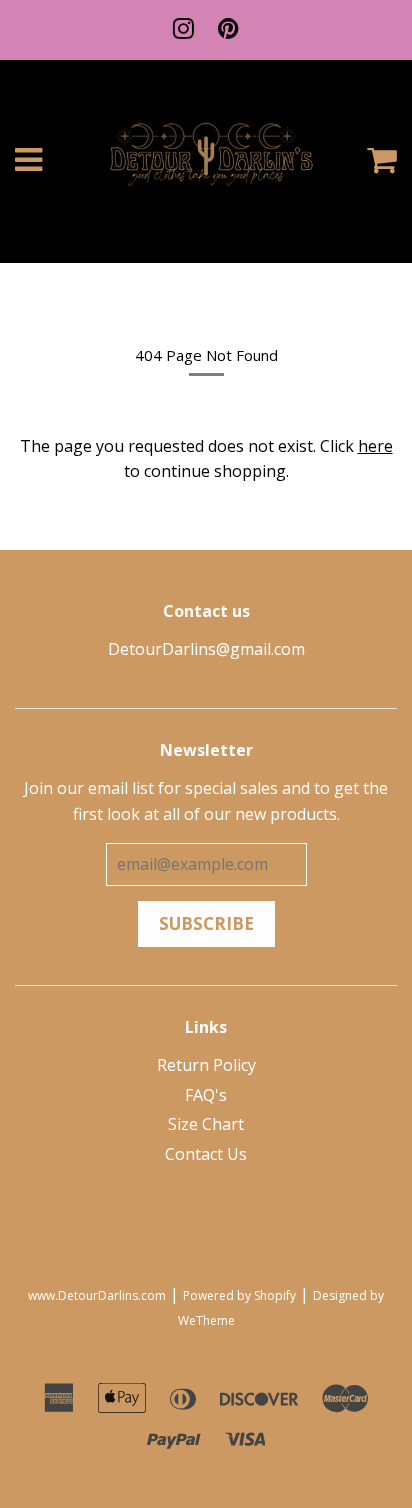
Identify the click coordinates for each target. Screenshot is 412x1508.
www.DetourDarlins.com (97, 1295)
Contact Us (206, 1154)
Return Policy (206, 1065)
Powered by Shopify (239, 1295)
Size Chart (206, 1124)
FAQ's (206, 1095)
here (375, 446)
